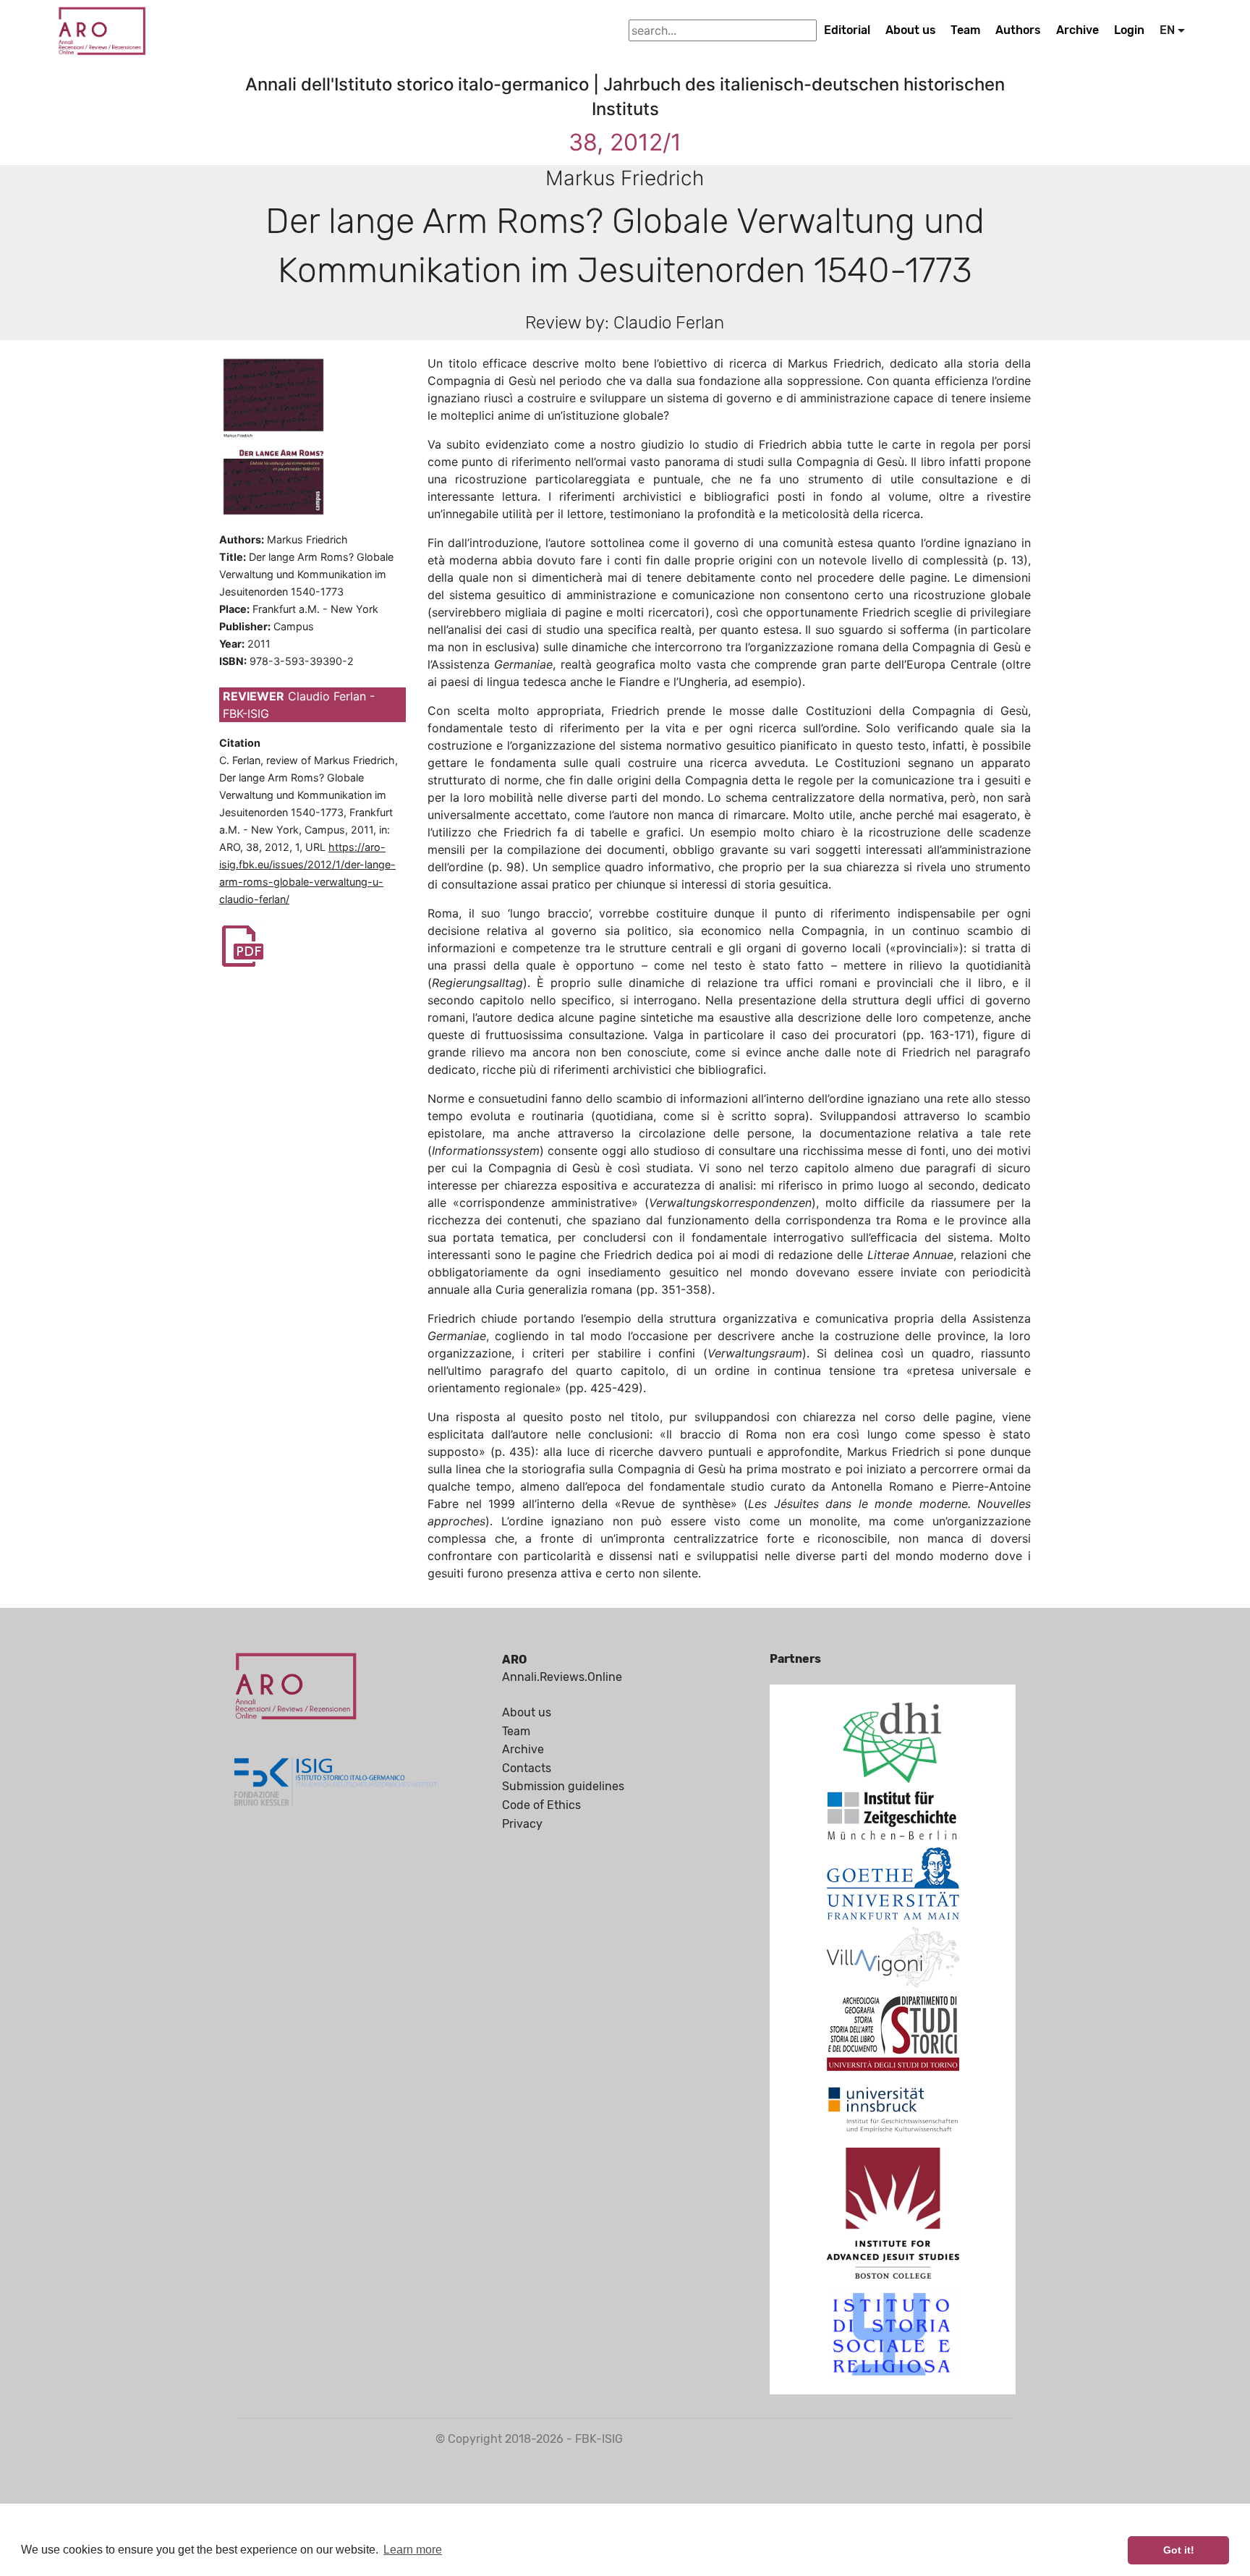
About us (911, 30)
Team (965, 30)
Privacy (522, 1824)
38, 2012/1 (625, 142)
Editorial (847, 30)
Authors (1018, 30)
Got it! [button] (1179, 2550)
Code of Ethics (541, 1805)
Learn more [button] (413, 2550)
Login (1129, 30)
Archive (1077, 30)
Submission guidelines (563, 1786)
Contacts (527, 1768)
